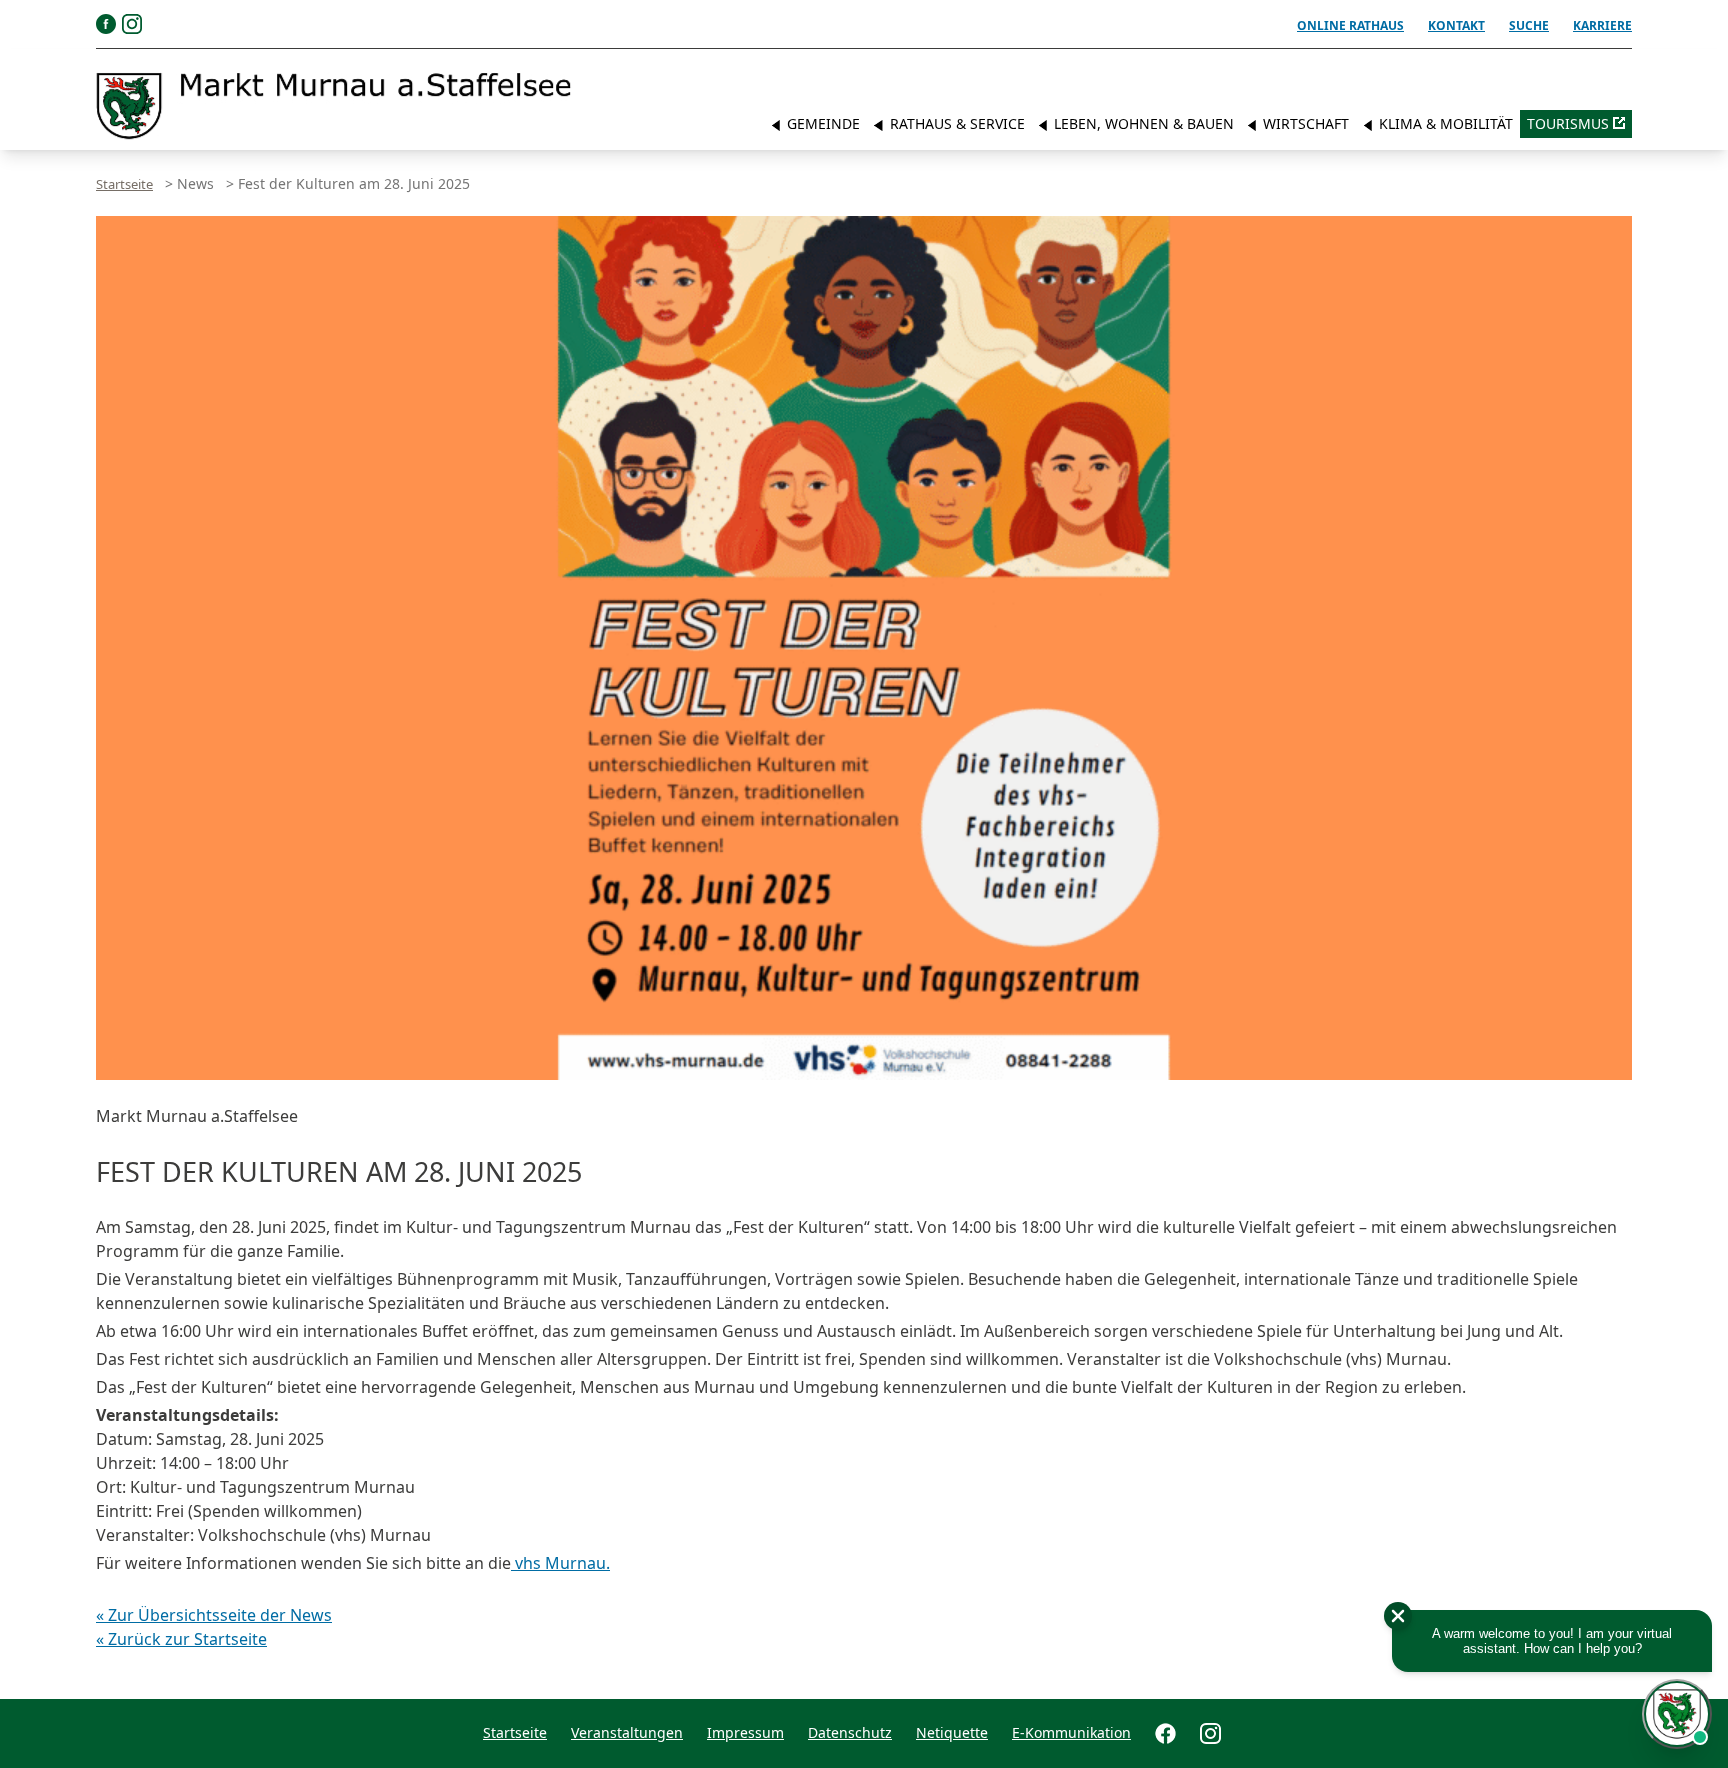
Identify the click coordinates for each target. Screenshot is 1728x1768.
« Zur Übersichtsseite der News (214, 1615)
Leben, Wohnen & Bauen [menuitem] (1142, 123)
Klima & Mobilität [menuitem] (1444, 123)
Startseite (124, 184)
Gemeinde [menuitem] (821, 123)
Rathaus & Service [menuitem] (955, 123)
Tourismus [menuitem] (1568, 123)
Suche (1529, 25)
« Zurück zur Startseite (181, 1639)
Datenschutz (850, 1732)
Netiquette (952, 1732)
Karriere (1602, 25)
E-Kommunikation (1071, 1732)
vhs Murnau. (560, 1563)
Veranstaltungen (627, 1732)
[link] (334, 106)
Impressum (745, 1732)
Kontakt (1456, 25)
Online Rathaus (1350, 25)
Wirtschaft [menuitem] (1304, 123)
